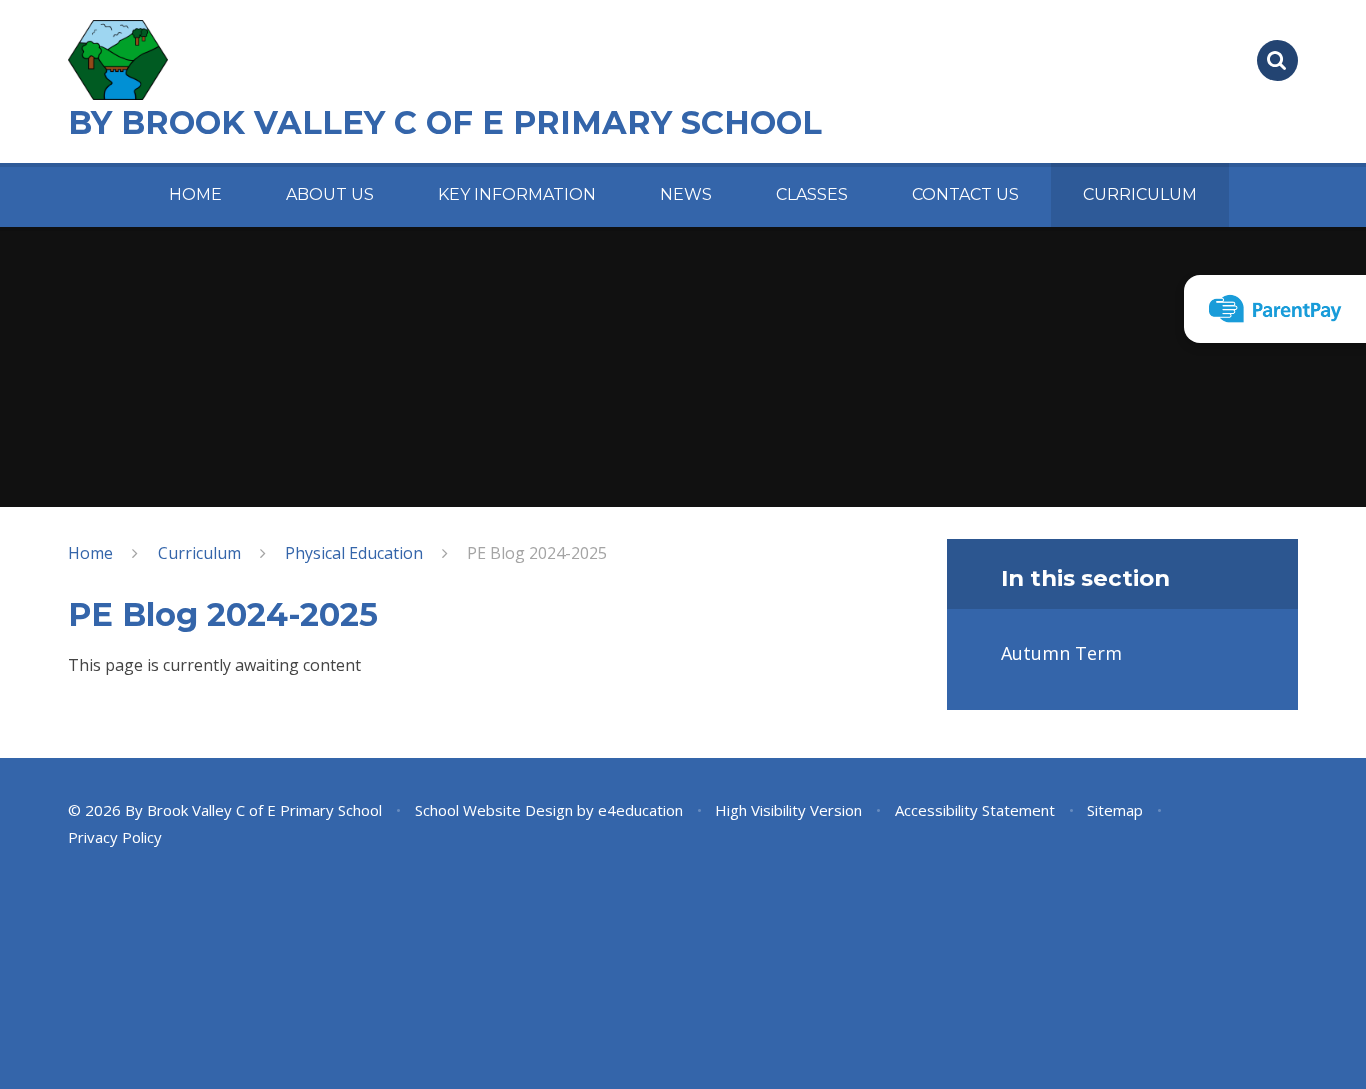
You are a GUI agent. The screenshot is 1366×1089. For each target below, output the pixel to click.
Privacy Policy (115, 837)
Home (90, 553)
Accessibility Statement (975, 810)
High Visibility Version (788, 810)
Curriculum (199, 553)
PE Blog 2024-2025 (537, 553)
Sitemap (1115, 810)
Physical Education (354, 553)
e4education (640, 810)
